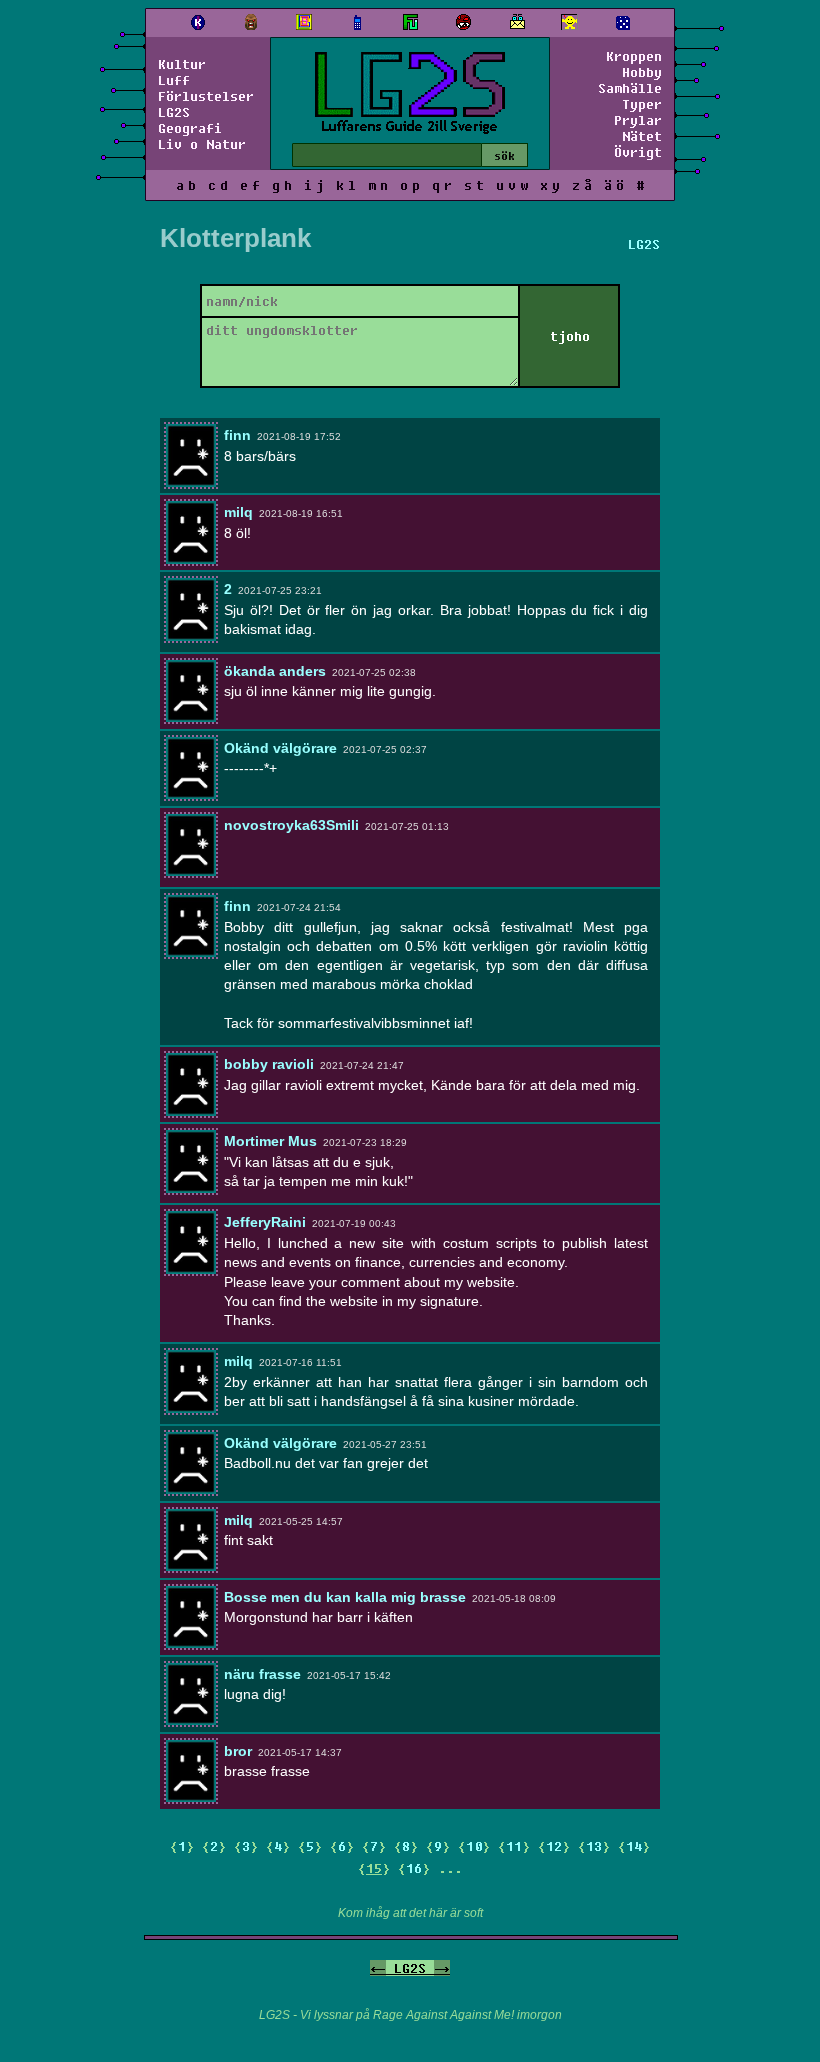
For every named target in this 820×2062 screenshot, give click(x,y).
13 (594, 1846)
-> (442, 1968)
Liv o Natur (202, 144)
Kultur (182, 64)
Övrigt (638, 152)
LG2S (174, 112)
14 (634, 1846)
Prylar (638, 120)
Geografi (190, 128)
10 (474, 1846)
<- (378, 1968)
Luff (174, 80)
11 (514, 1846)
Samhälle (630, 88)
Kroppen (634, 56)
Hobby (642, 72)
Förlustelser (206, 96)
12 (554, 1846)
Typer (642, 104)
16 (414, 1868)
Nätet (642, 136)
